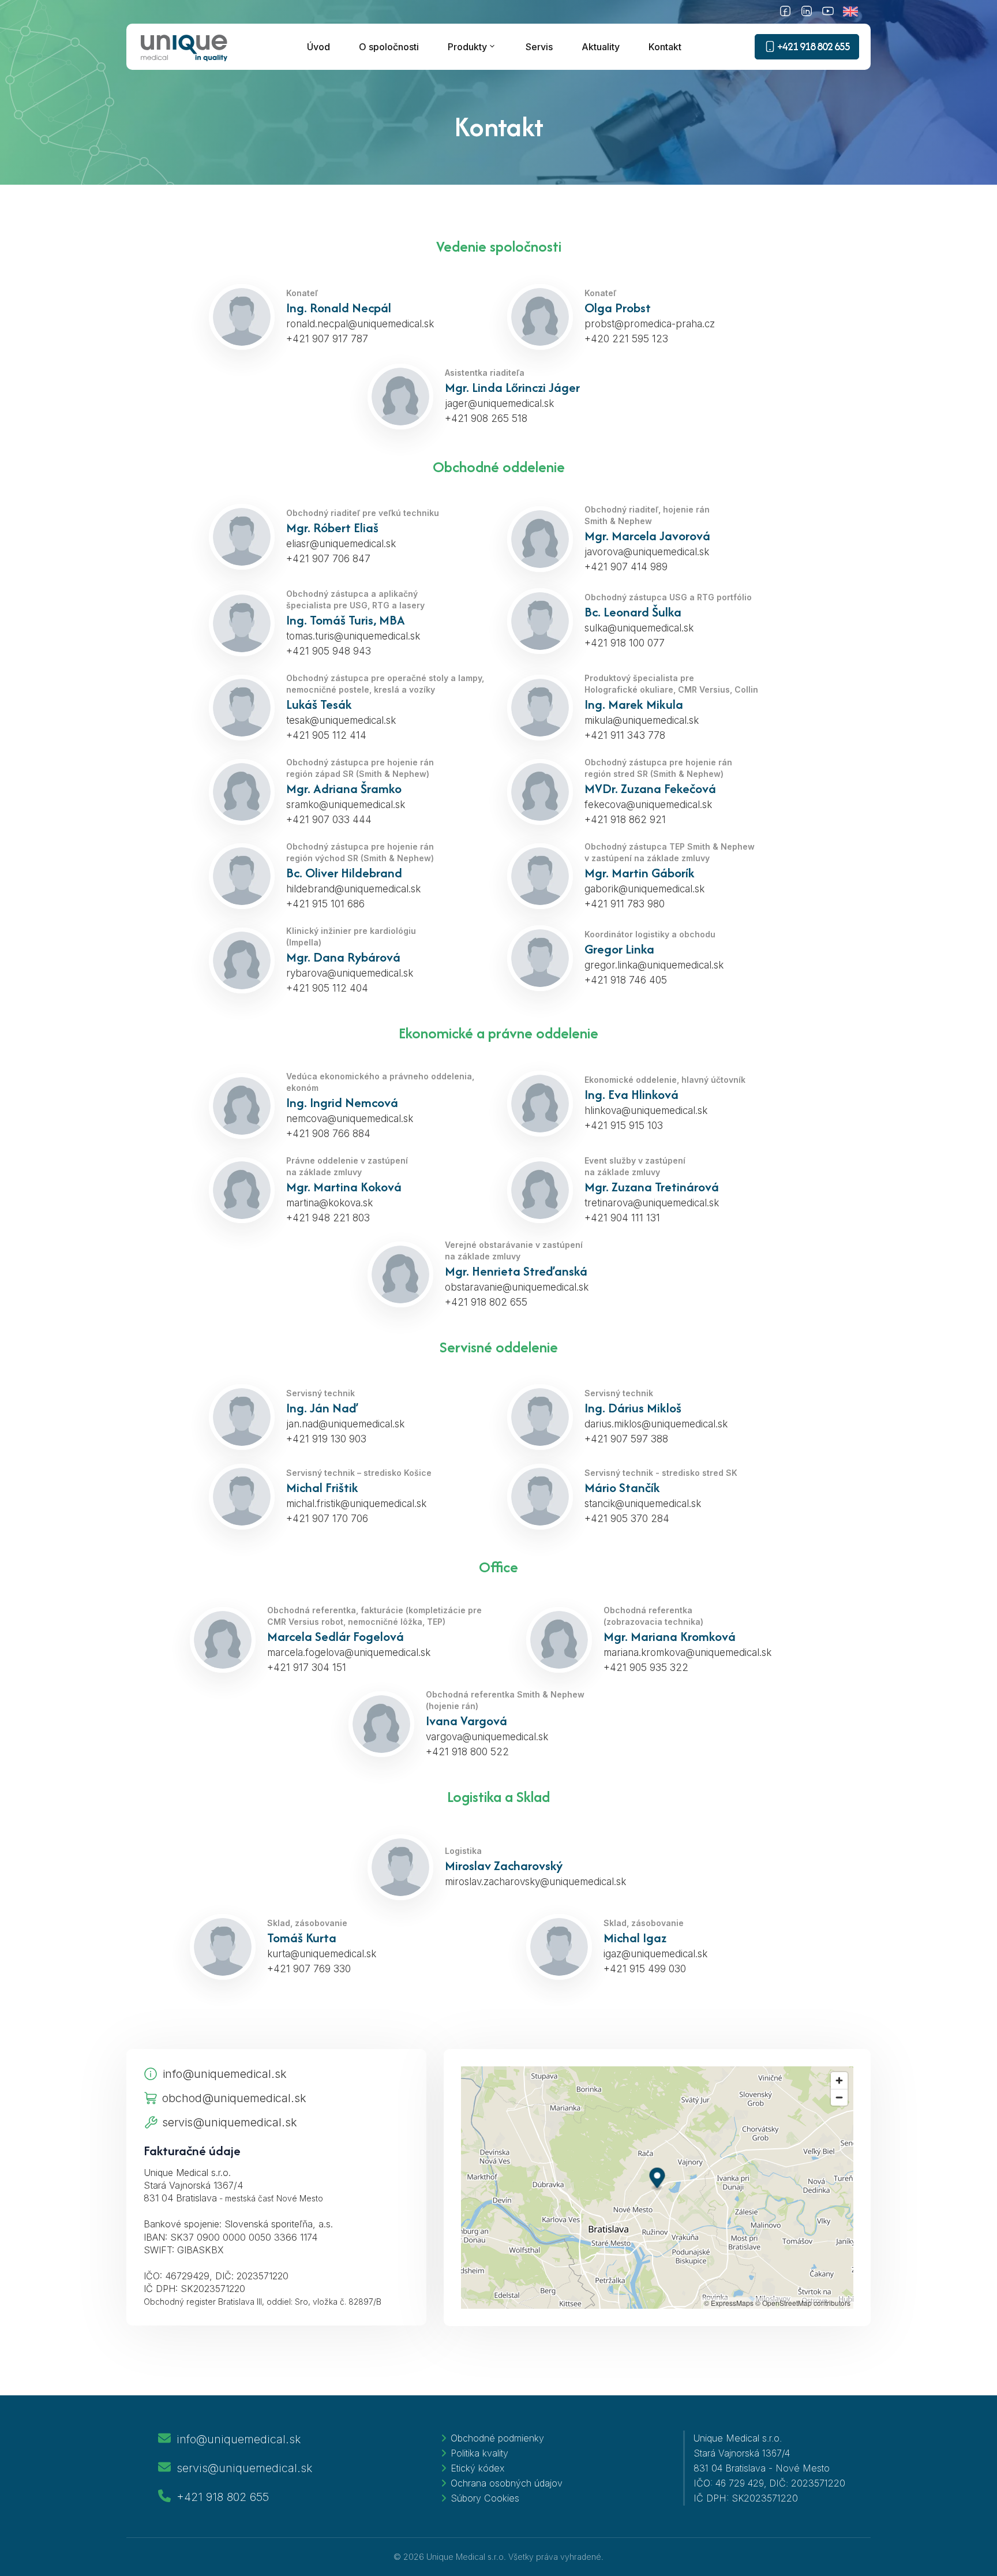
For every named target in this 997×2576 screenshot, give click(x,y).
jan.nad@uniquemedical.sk (345, 1424)
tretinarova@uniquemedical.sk (652, 1203)
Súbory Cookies (485, 2498)
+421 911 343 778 (625, 735)
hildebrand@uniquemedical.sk (353, 889)
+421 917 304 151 (307, 1668)
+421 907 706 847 (328, 559)
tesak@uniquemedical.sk (341, 720)
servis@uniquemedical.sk (230, 2122)
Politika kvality (479, 2453)
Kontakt (665, 47)
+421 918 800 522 (467, 1752)
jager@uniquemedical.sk (499, 403)
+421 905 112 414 (326, 735)
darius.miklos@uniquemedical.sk (656, 1424)
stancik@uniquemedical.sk (643, 1504)
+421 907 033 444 (329, 820)
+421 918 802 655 (486, 1302)
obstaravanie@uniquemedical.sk (517, 1287)
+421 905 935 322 (646, 1668)
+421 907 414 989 (626, 567)
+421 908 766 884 (328, 1134)
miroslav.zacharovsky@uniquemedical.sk (535, 1882)
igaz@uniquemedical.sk (655, 1954)
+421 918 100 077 (625, 643)
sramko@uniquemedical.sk (346, 805)
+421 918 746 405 (626, 980)
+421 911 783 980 (625, 904)
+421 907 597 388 (626, 1439)
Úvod (318, 47)
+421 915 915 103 (624, 1126)
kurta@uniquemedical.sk (322, 1954)
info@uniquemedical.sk (225, 2074)
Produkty (467, 47)
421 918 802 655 (814, 46)
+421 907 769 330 (309, 1969)
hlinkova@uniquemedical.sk (646, 1111)
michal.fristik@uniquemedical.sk (356, 1504)
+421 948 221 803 (328, 1218)
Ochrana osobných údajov (507, 2483)
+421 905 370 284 (627, 1519)
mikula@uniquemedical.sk (642, 720)
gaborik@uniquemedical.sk (644, 889)
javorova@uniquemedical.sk (647, 552)
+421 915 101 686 (325, 904)
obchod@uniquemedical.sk (234, 2098)
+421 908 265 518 (486, 418)
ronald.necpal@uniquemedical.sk (360, 324)
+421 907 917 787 (327, 339)
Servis (539, 47)
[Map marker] (657, 2179)
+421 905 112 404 (327, 988)
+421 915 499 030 (645, 1969)
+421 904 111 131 (622, 1218)
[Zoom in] (839, 2080)
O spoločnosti (389, 47)
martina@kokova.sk (329, 1203)
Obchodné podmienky (497, 2438)
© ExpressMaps (729, 2303)
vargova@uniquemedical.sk (487, 1737)
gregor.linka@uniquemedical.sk (654, 965)
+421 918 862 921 (625, 820)
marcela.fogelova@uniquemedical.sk (349, 1652)
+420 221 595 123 (626, 339)
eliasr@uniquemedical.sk (341, 544)
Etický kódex (477, 2468)
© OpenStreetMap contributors (803, 2303)
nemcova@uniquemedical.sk (350, 1119)
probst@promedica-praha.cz (650, 324)
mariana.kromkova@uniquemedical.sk (687, 1652)
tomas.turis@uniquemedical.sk (353, 636)
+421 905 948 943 (329, 651)
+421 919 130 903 (326, 1439)
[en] (857, 12)
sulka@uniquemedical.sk (639, 628)
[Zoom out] (839, 2097)
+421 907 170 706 (327, 1519)
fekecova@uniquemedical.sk (648, 805)
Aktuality (601, 47)
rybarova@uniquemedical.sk (350, 973)
